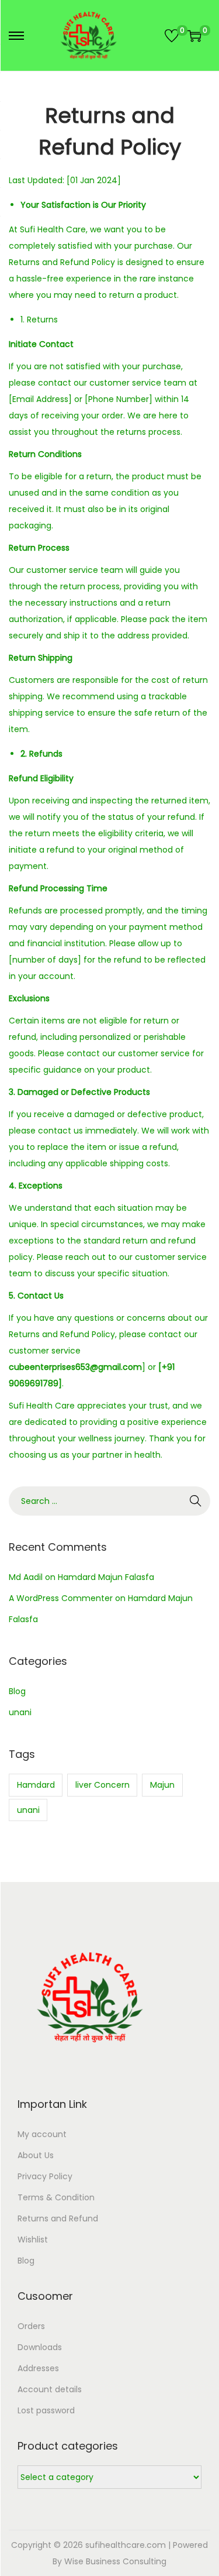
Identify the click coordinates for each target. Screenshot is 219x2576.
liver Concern (102, 1785)
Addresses (38, 2368)
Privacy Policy (45, 2176)
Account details (50, 2389)
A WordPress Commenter (61, 1598)
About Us (36, 2155)
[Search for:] (109, 1501)
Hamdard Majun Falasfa (106, 1577)
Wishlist (33, 2240)
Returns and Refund (58, 2218)
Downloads (40, 2347)
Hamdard (36, 1785)
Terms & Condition (56, 2197)
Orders (31, 2326)
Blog (17, 1691)
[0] (172, 36)
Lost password (46, 2410)
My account (42, 2134)
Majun (162, 1785)
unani (20, 1712)
